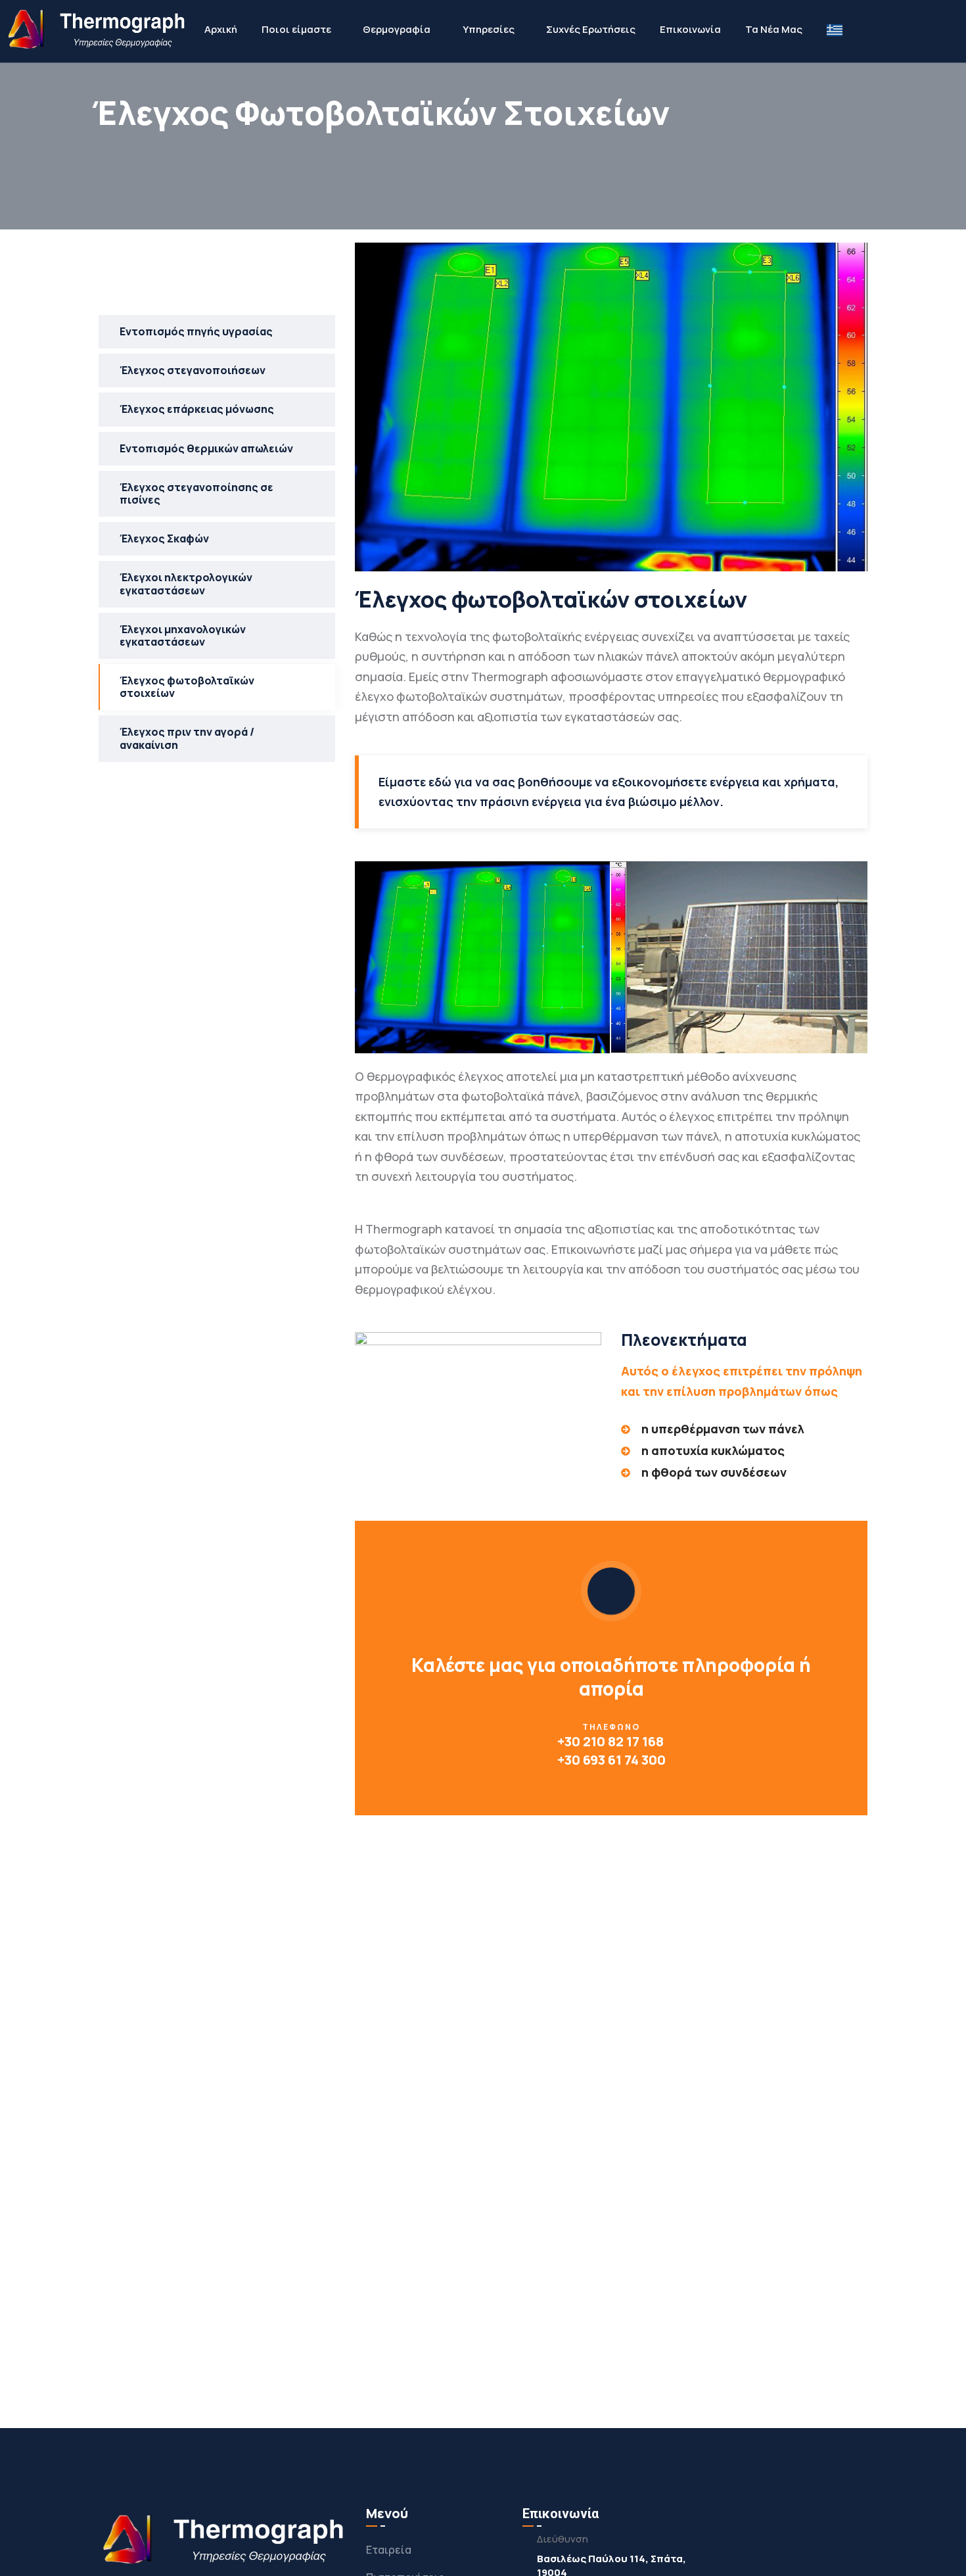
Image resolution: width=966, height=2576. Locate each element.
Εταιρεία (389, 2550)
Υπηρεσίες (489, 29)
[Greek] (835, 30)
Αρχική (221, 29)
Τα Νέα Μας (774, 29)
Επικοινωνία (690, 29)
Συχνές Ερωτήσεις (591, 29)
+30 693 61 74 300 (611, 1760)
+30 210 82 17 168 (610, 1741)
